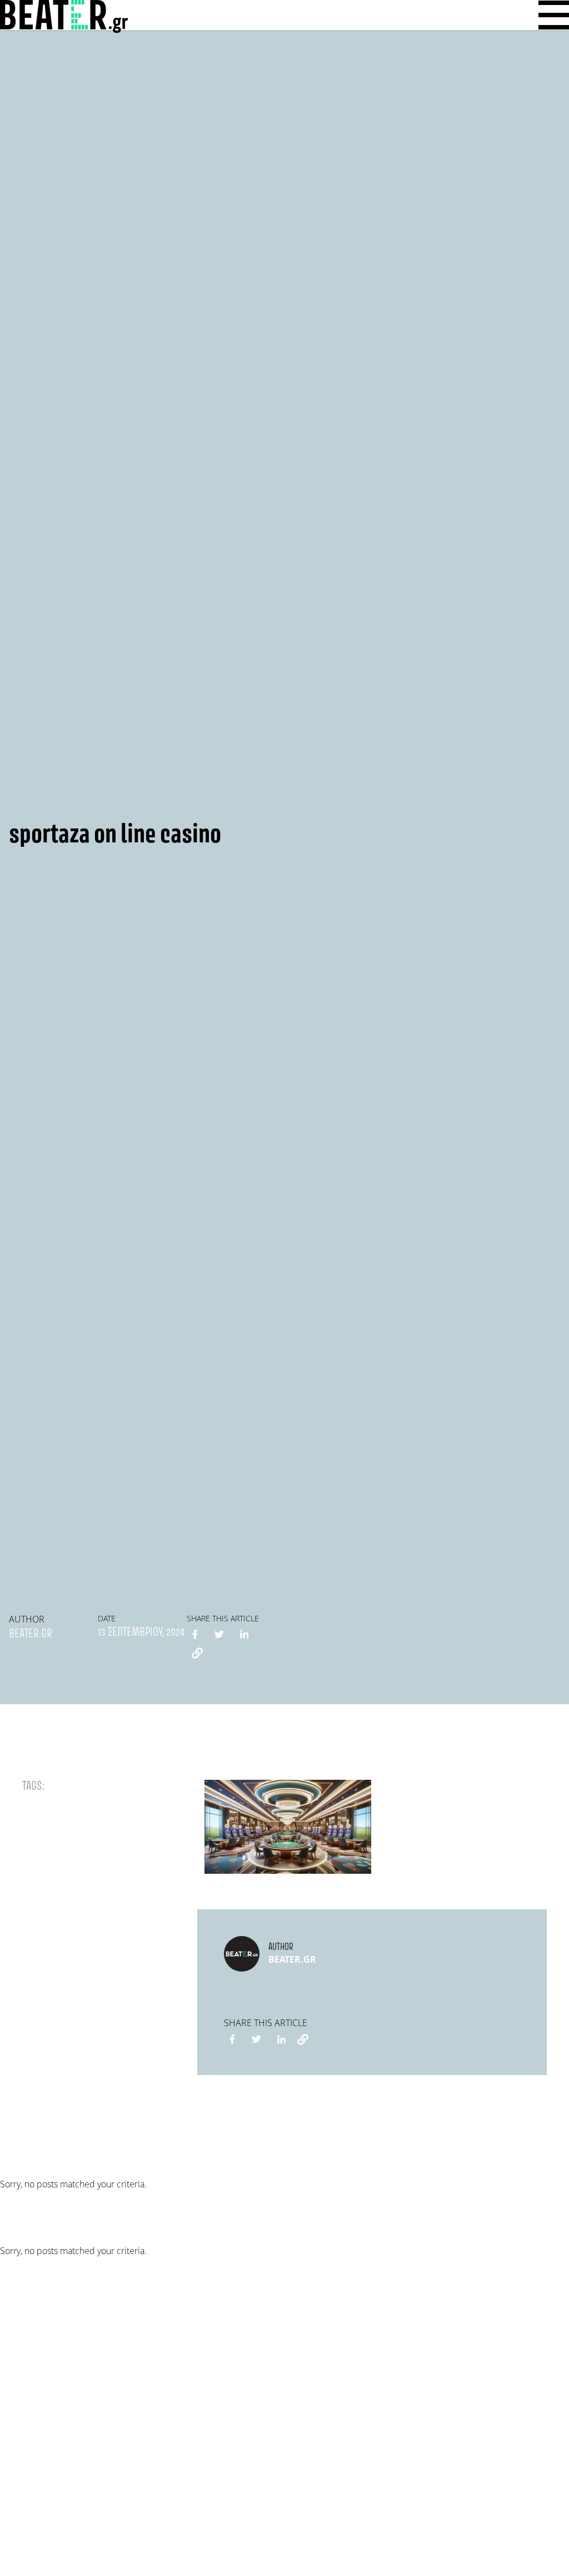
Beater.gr (31, 1634)
